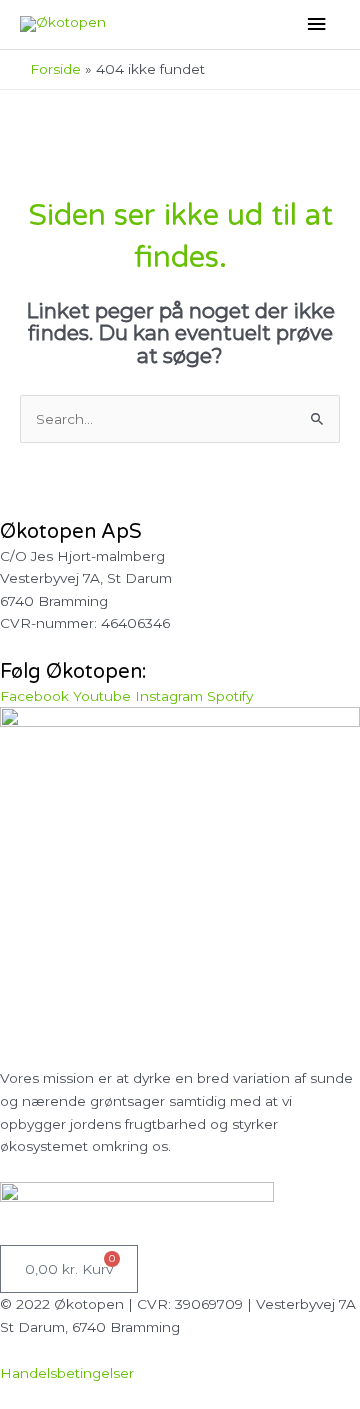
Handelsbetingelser (67, 1373)
